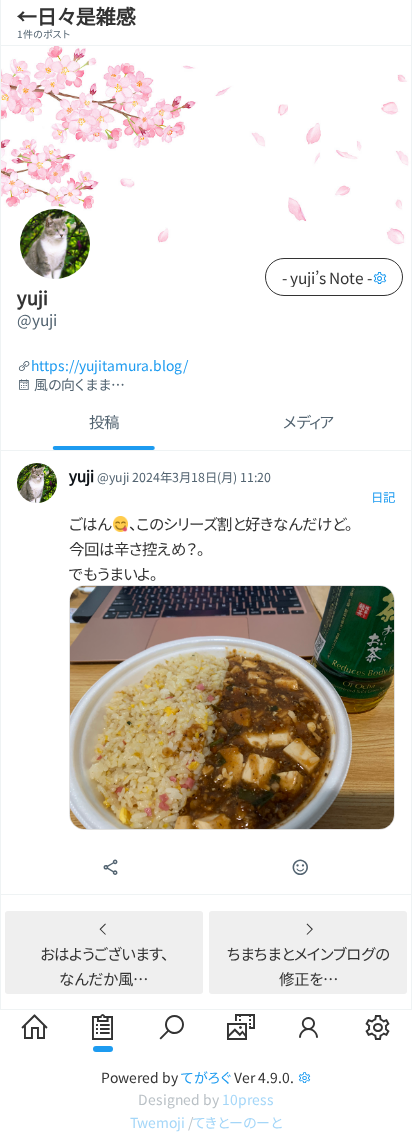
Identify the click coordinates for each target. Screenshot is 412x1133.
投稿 (104, 421)
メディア (308, 421)
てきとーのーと (237, 1122)
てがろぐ (206, 1077)
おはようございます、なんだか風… (104, 965)
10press (248, 1099)
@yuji (37, 319)
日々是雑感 (86, 15)
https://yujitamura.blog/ (109, 365)
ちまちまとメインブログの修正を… (308, 965)
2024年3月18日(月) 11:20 (201, 477)
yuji (32, 297)
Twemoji (157, 1122)
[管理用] (379, 277)
